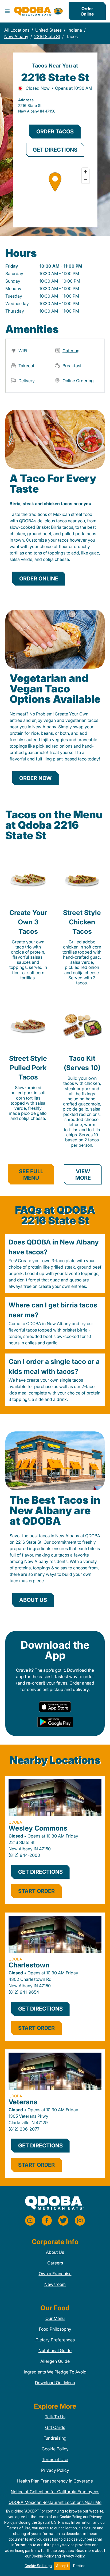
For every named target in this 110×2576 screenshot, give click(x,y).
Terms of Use (55, 2459)
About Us (55, 2252)
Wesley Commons (38, 1828)
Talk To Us (55, 2417)
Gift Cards (55, 2427)
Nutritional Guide (55, 2350)
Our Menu (55, 2318)
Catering (71, 351)
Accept (62, 2566)
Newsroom (55, 2284)
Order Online (87, 11)
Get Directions (40, 1872)
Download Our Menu (55, 2383)
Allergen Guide (55, 2361)
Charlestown (29, 1965)
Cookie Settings (38, 2566)
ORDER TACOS (55, 132)
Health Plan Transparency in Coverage (55, 2481)
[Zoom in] (86, 172)
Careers (55, 2263)
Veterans (23, 2102)
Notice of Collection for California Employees (55, 2492)
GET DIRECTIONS (55, 150)
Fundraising (55, 2438)
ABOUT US (33, 1600)
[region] (55, 192)
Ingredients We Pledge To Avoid (55, 2372)
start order (36, 1891)
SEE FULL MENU (31, 1175)
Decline (79, 2566)
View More (83, 1175)
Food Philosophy (55, 2329)
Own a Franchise (55, 2274)
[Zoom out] (86, 180)
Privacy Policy (55, 2470)
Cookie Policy (55, 2449)
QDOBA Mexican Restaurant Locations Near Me (55, 2502)
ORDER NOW (36, 778)
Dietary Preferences (55, 2340)
